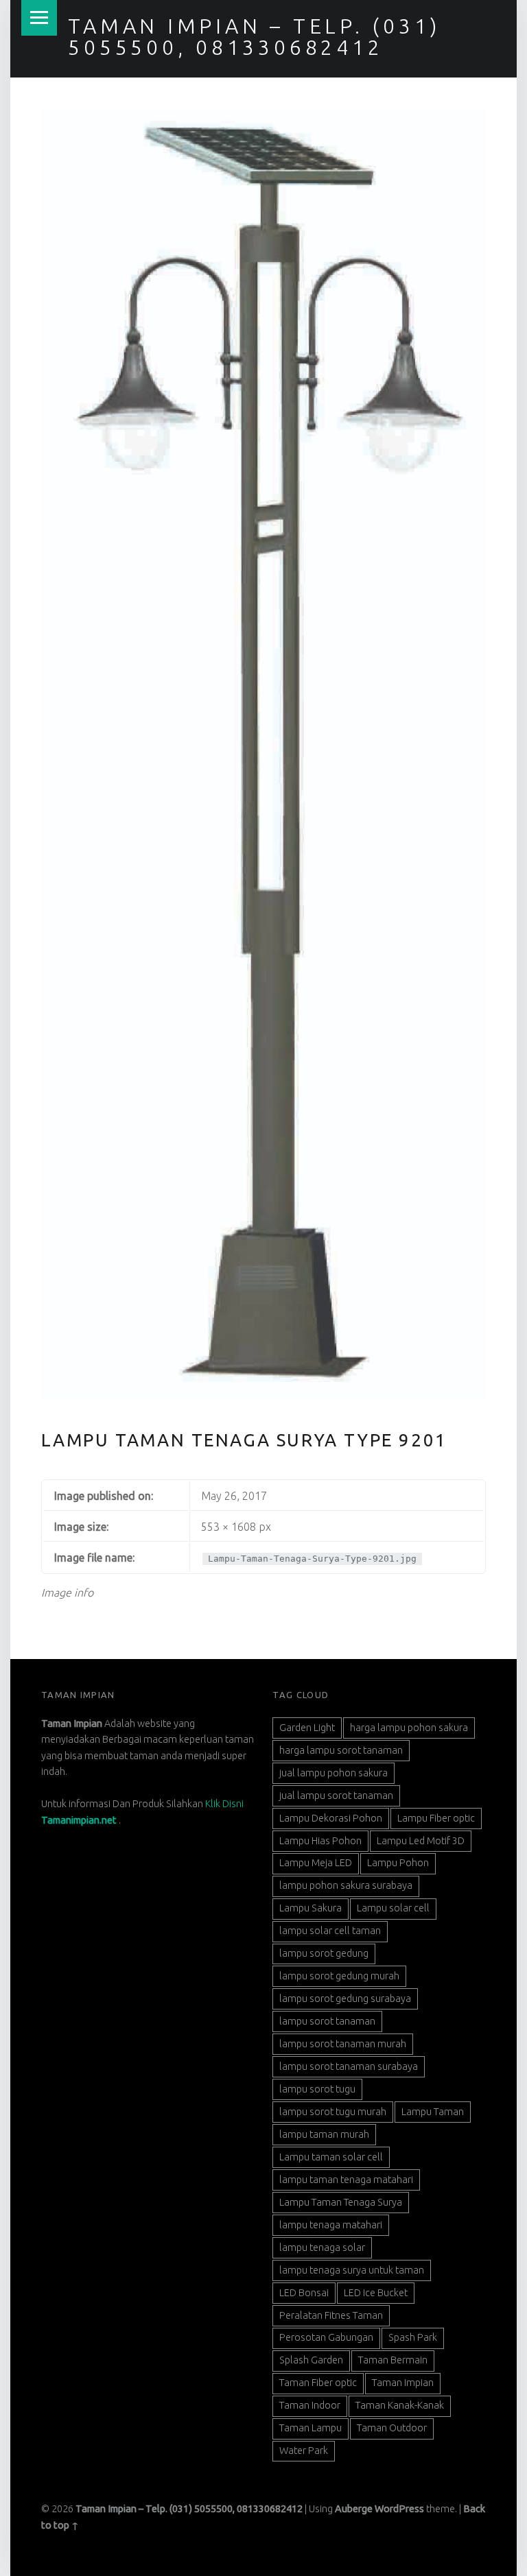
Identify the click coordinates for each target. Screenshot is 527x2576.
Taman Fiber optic (318, 2383)
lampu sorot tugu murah (333, 2112)
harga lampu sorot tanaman (341, 1750)
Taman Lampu (311, 2428)
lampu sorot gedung (324, 1953)
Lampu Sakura (311, 1908)
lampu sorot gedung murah (339, 1976)
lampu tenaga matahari (331, 2225)
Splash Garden (311, 2360)
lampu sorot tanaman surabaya (349, 2066)
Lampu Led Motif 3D (421, 1841)
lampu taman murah (324, 2134)
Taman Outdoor (392, 2428)
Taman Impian (403, 2383)
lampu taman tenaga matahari (346, 2180)
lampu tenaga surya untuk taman (352, 2270)
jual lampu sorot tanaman (336, 1796)
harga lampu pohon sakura (409, 1728)
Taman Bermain (393, 2360)
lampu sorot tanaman (327, 2021)
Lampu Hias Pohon (320, 1841)
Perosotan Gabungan (326, 2337)
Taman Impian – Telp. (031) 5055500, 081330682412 (254, 36)
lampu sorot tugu (317, 2089)
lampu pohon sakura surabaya (346, 1885)
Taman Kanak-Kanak (400, 2405)
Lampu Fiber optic (436, 1818)
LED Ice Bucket (376, 2293)
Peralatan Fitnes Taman (331, 2315)
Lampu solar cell (393, 1908)
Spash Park (413, 2337)
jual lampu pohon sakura (333, 1773)
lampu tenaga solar (322, 2247)
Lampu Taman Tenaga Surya (341, 2202)
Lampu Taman (433, 2112)
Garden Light (307, 1728)
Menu (39, 18)
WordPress (399, 2509)
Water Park (304, 2450)
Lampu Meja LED (316, 1863)
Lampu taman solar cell (331, 2157)
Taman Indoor (310, 2405)
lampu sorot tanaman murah (343, 2044)
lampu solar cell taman (330, 1931)
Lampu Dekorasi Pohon (331, 1818)
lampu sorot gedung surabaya (345, 1999)
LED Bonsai (304, 2293)
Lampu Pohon (398, 1863)
